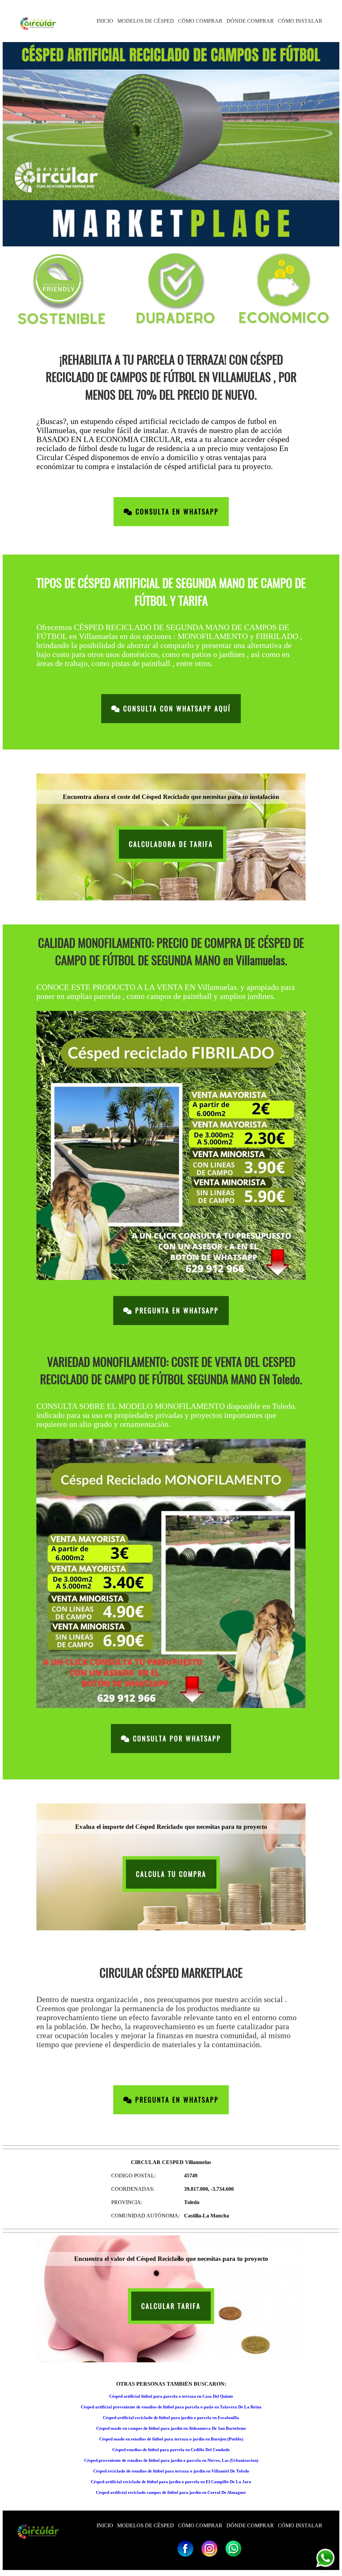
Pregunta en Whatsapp (176, 1311)
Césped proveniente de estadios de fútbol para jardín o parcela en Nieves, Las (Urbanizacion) (171, 2460)
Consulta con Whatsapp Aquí (176, 709)
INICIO (105, 21)
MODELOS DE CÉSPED (146, 21)
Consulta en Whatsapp (176, 512)
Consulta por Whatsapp (176, 1739)
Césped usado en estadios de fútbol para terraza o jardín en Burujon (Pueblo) (171, 2439)
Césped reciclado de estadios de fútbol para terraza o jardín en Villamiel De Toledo (171, 2471)
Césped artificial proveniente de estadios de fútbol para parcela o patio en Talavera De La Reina (171, 2407)
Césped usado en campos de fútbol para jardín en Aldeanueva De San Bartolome (171, 2428)
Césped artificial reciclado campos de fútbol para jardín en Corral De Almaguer (171, 2492)
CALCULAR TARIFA (171, 2306)
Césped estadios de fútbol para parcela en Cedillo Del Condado (171, 2450)
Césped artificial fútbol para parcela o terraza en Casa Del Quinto (171, 2396)
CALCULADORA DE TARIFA (171, 844)
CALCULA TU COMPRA (171, 1874)
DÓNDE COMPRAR (250, 21)
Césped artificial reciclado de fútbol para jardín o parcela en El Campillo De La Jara (171, 2482)
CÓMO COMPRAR (200, 21)
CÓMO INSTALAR (300, 21)
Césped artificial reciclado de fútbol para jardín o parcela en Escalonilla (171, 2418)
